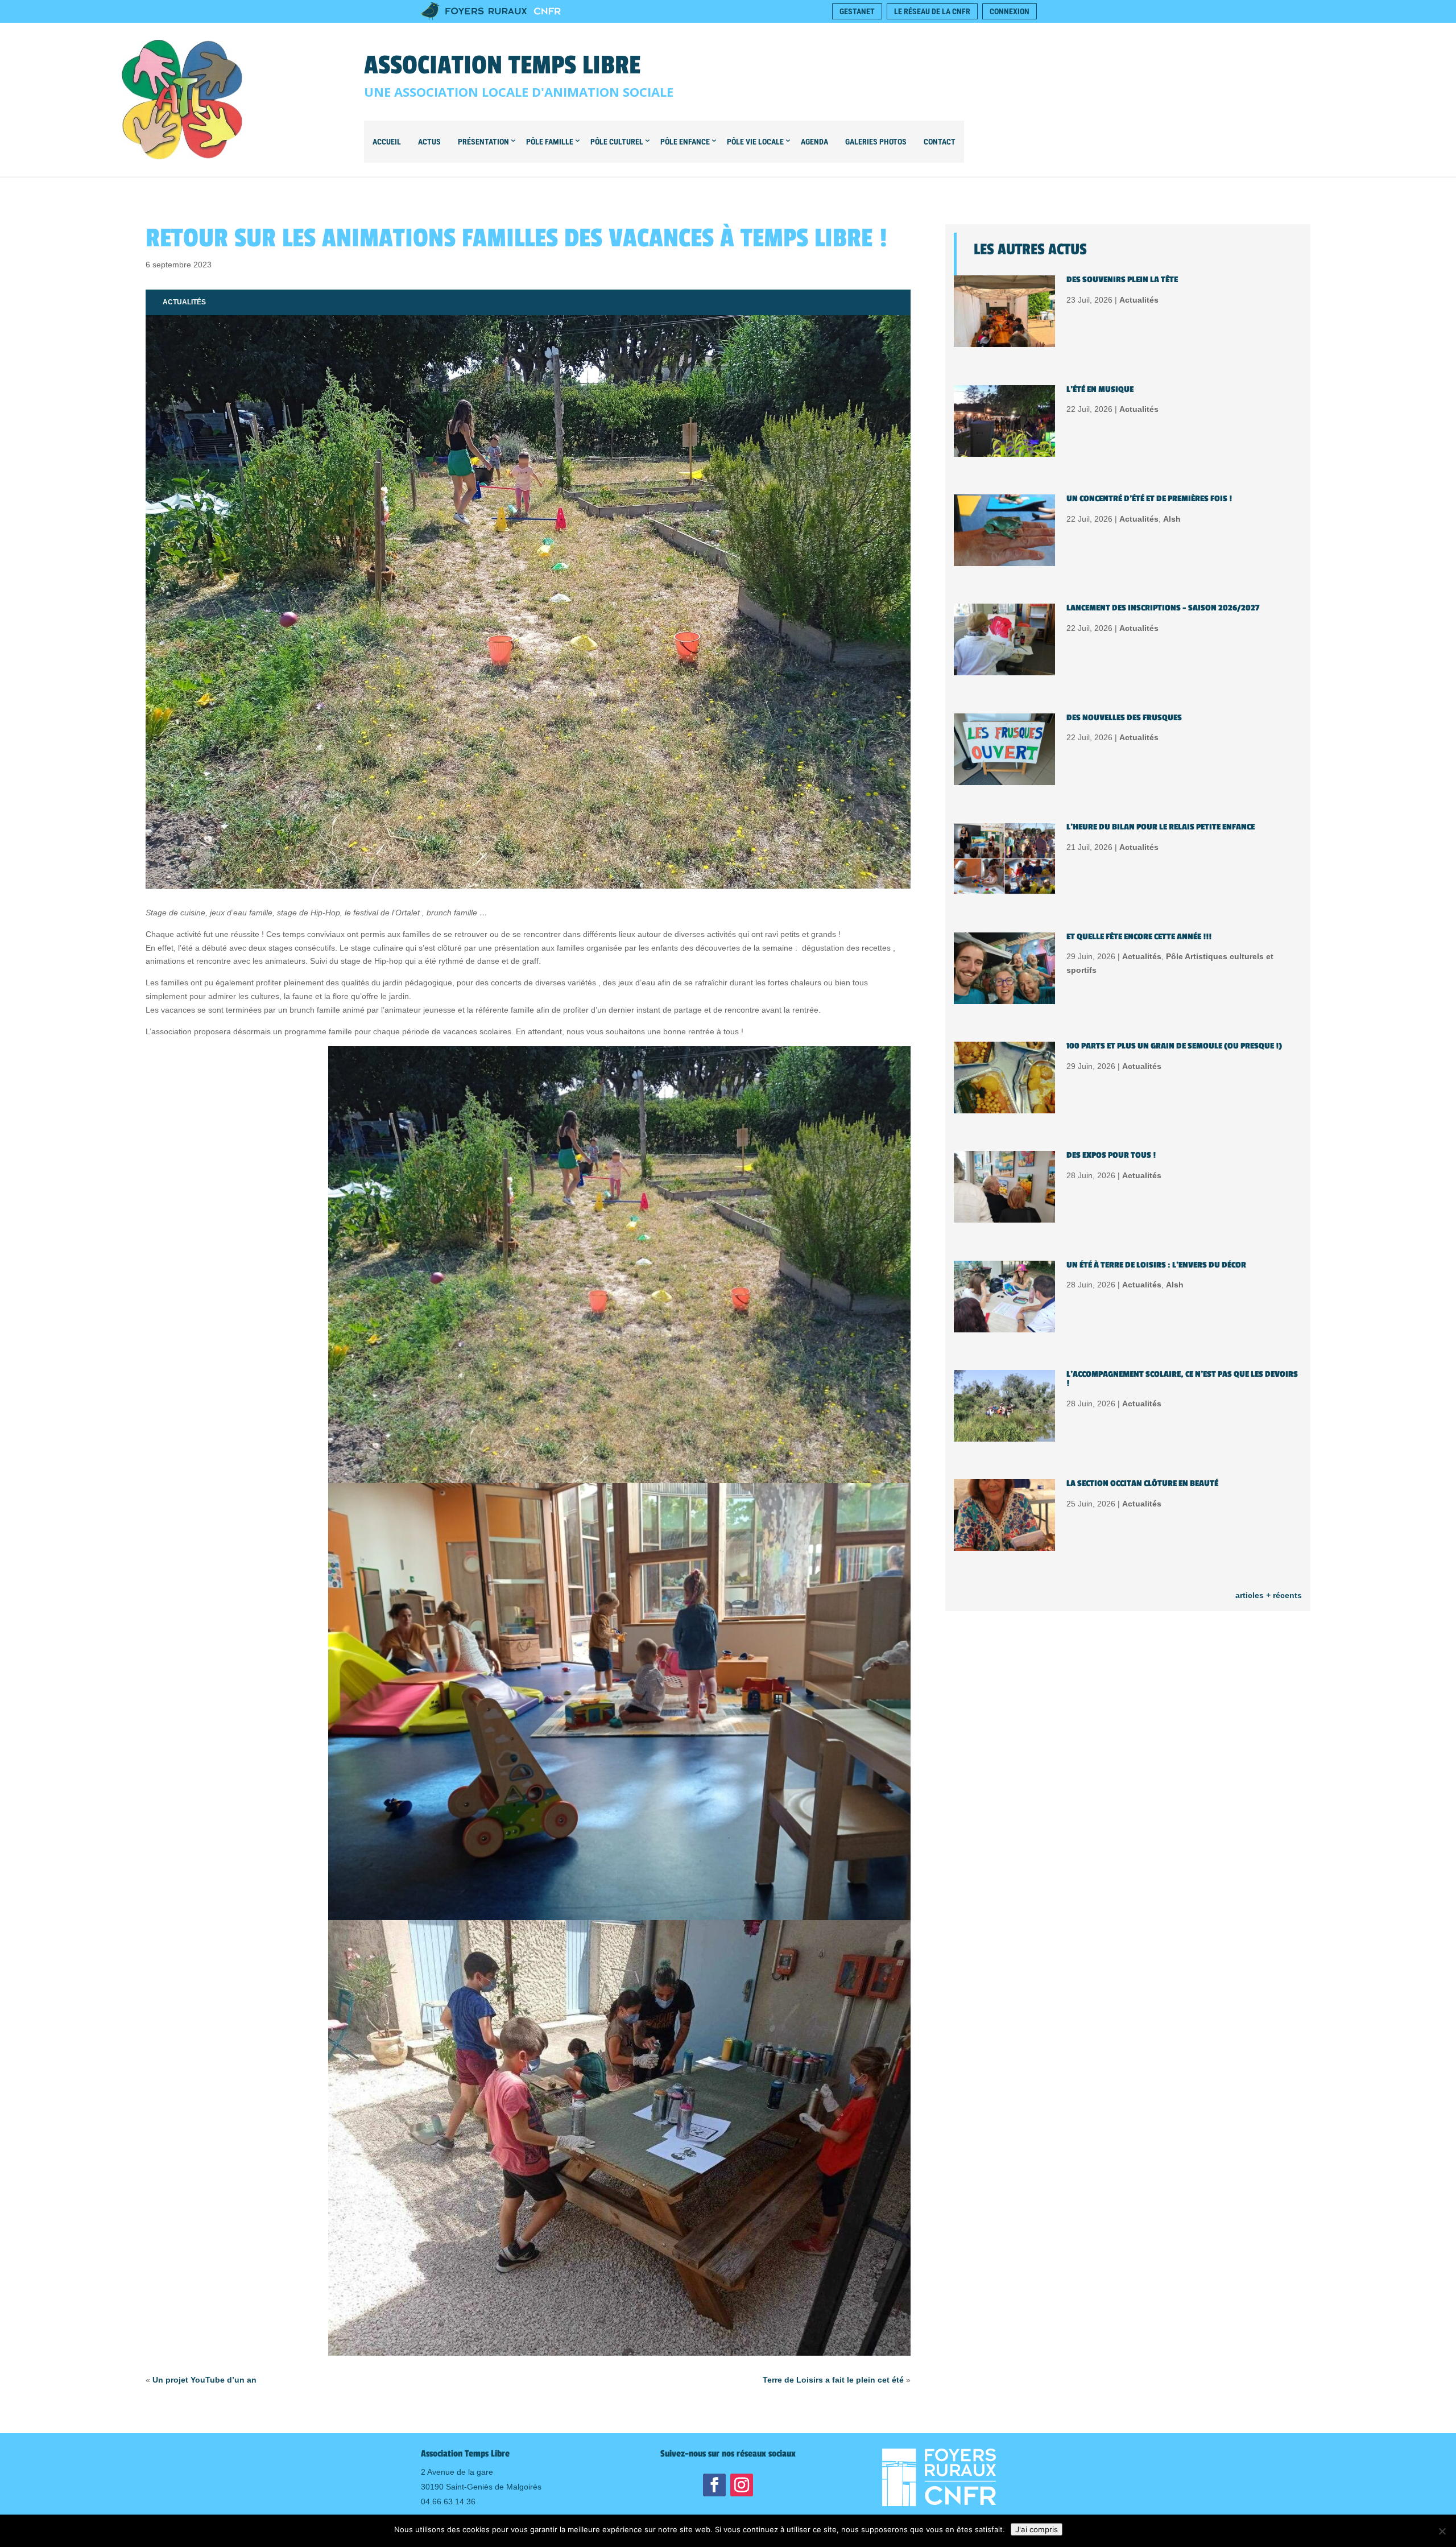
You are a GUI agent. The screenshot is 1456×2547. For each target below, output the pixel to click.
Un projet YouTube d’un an (204, 2380)
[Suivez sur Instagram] (742, 2485)
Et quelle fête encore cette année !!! (1139, 937)
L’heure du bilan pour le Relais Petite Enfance (1161, 827)
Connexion (1010, 11)
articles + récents (1269, 1595)
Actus (429, 142)
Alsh (1172, 519)
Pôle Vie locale (755, 142)
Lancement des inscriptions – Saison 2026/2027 (1163, 608)
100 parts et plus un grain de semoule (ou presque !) (1174, 1046)
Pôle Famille (550, 142)
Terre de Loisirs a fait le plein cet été (833, 2380)
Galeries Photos (876, 142)
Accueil (387, 142)
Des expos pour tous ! (1111, 1155)
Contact (940, 142)
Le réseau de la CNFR (932, 11)
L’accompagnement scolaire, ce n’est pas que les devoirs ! (1182, 1379)
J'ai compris (1037, 2529)
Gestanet (857, 11)
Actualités (184, 302)
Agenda (814, 142)
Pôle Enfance (685, 142)
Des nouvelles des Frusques (1124, 718)
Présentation (483, 142)
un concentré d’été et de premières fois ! (1149, 499)
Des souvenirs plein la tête (1122, 280)
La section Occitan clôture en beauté (1142, 1483)
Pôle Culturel (617, 142)
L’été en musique (1100, 389)
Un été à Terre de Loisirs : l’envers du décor (1156, 1265)
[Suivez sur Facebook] (714, 2485)
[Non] (1442, 2531)
